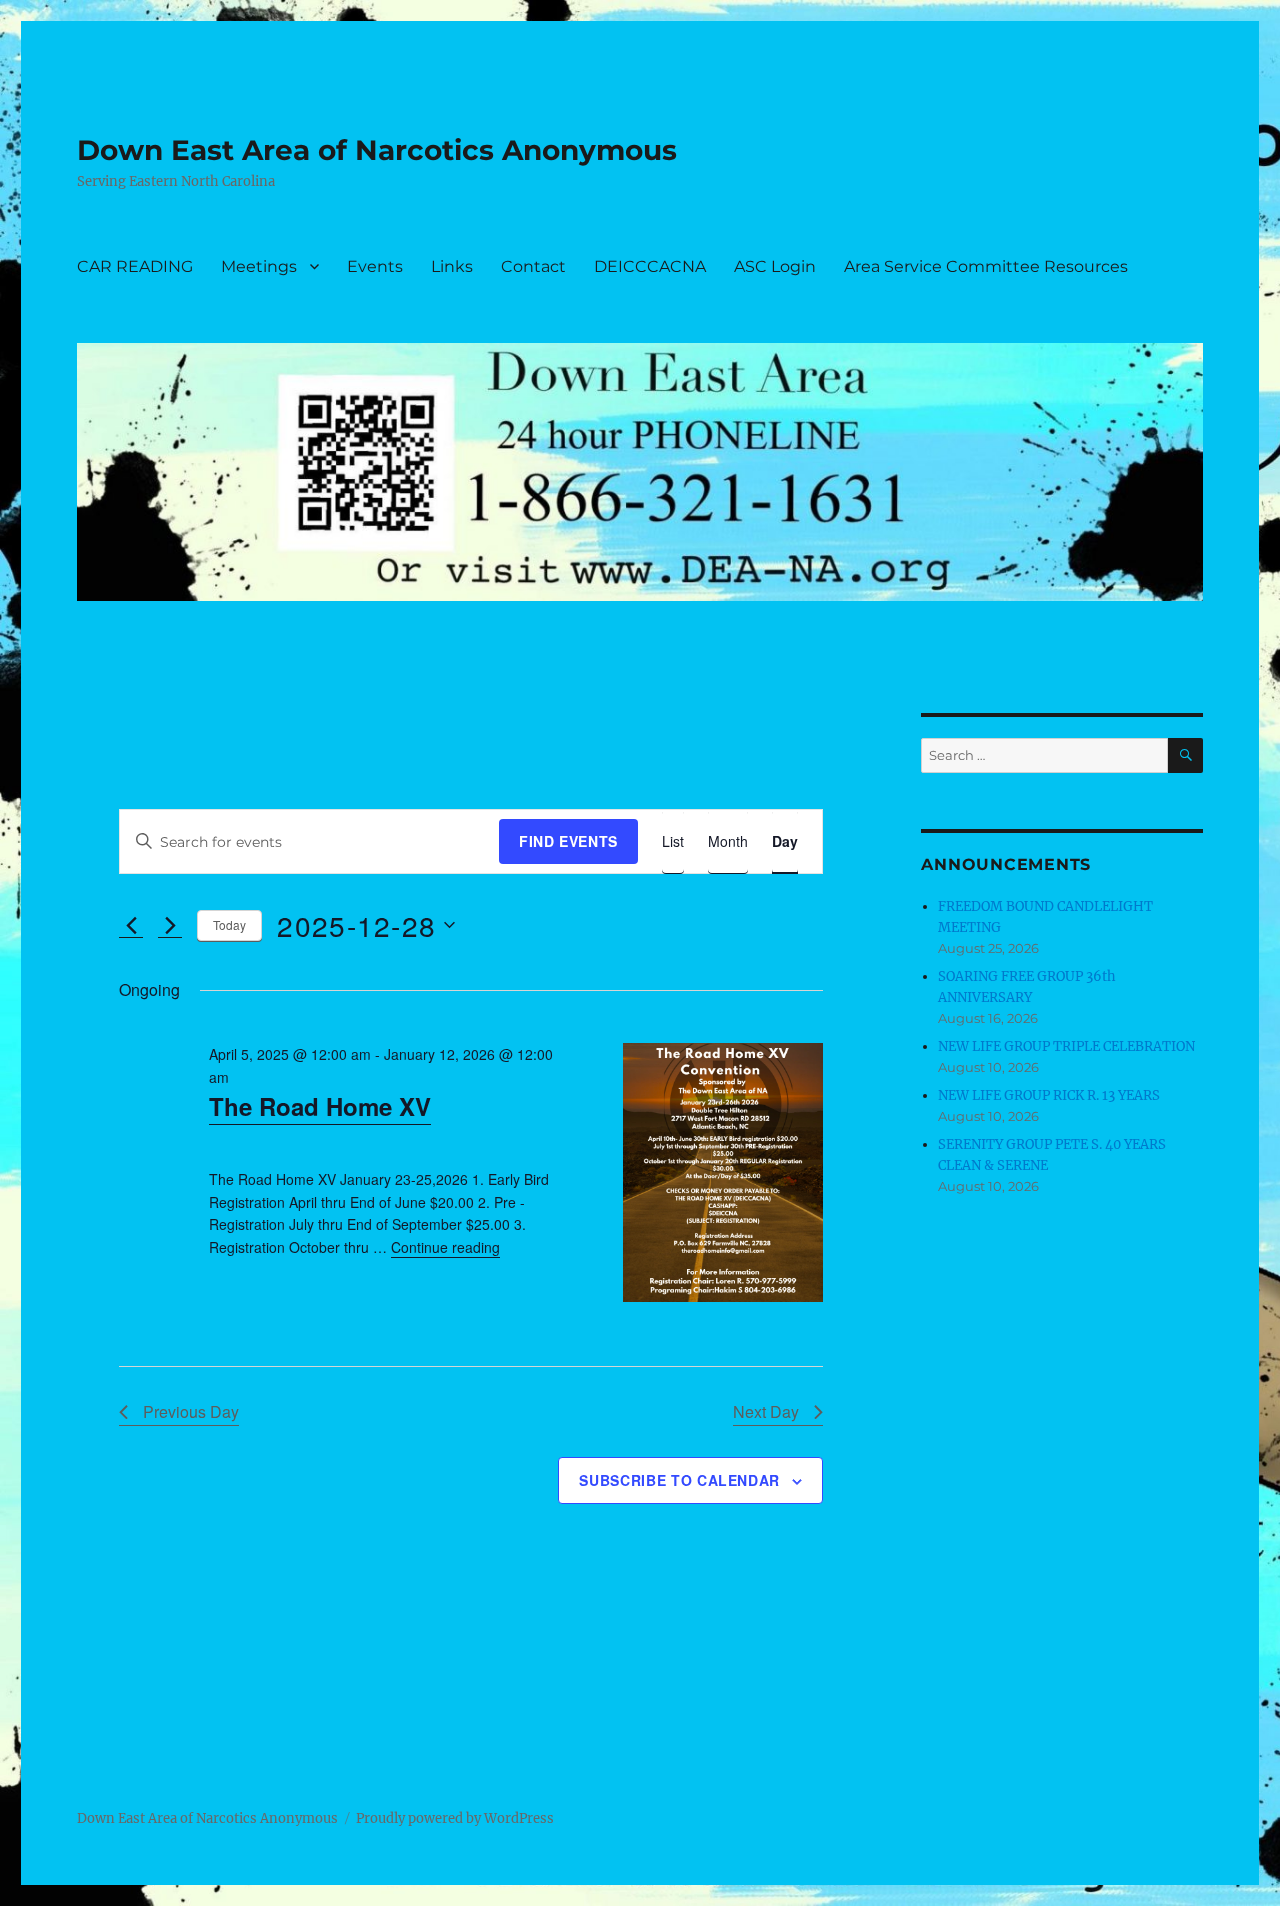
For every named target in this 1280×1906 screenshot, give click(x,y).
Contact (533, 266)
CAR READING (135, 266)
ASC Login (775, 266)
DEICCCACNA (650, 266)
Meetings (259, 266)
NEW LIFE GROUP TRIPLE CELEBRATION (1066, 1046)
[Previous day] (131, 925)
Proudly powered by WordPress (455, 1818)
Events (375, 266)
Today (229, 924)
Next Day (766, 1411)
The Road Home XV (320, 1106)
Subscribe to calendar (679, 1480)
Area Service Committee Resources (986, 266)
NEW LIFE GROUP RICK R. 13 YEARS (1049, 1095)
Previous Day (191, 1411)
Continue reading (445, 1247)
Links (452, 266)
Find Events (568, 841)
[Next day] (170, 925)
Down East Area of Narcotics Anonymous (377, 150)
